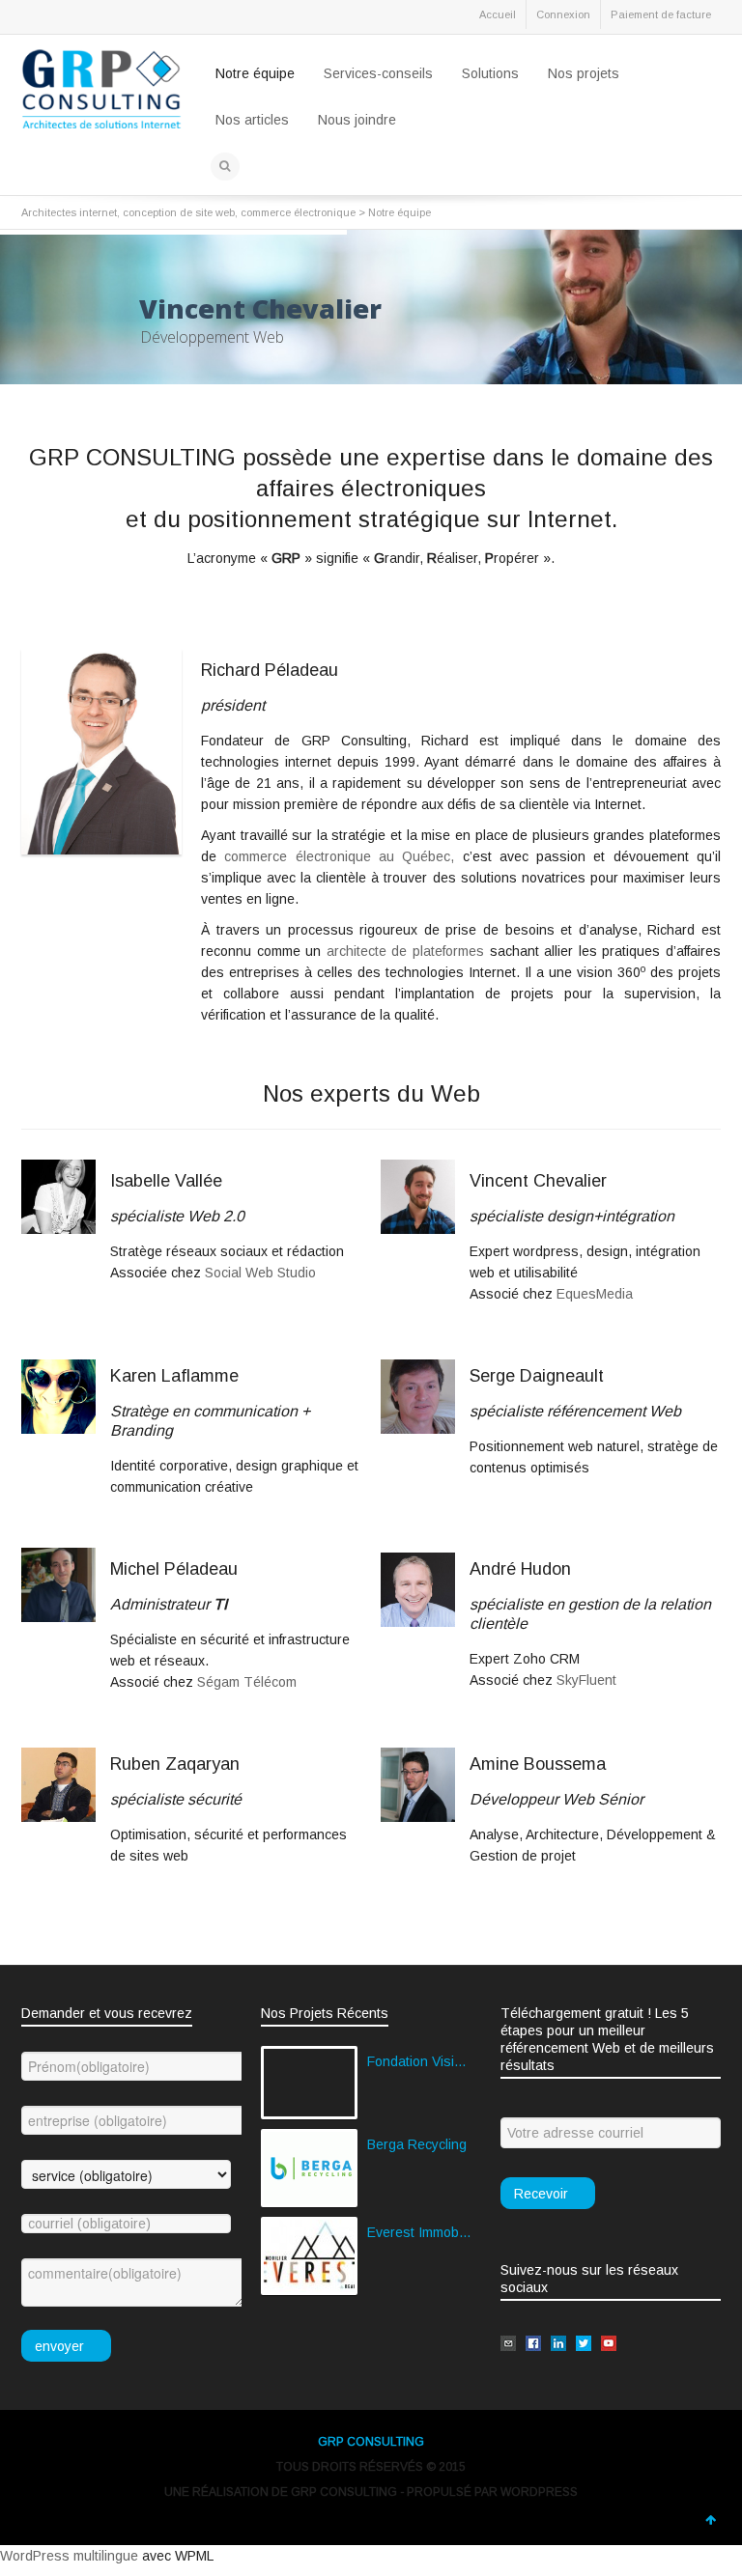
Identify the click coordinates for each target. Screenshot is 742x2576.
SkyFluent (586, 1680)
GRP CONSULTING (371, 2442)
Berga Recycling (417, 2144)
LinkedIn (122, 18)
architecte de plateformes (402, 951)
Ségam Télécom (247, 1682)
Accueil (498, 14)
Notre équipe (255, 73)
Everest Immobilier (419, 2232)
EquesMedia (595, 1294)
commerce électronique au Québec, (339, 856)
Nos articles (252, 120)
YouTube (207, 18)
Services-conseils (378, 73)
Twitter (37, 18)
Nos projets (584, 73)
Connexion (563, 14)
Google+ (164, 18)
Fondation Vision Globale (419, 2061)
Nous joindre (357, 120)
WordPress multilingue (69, 2556)
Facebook (79, 18)
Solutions (490, 73)
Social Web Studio (260, 1273)
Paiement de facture (661, 14)
